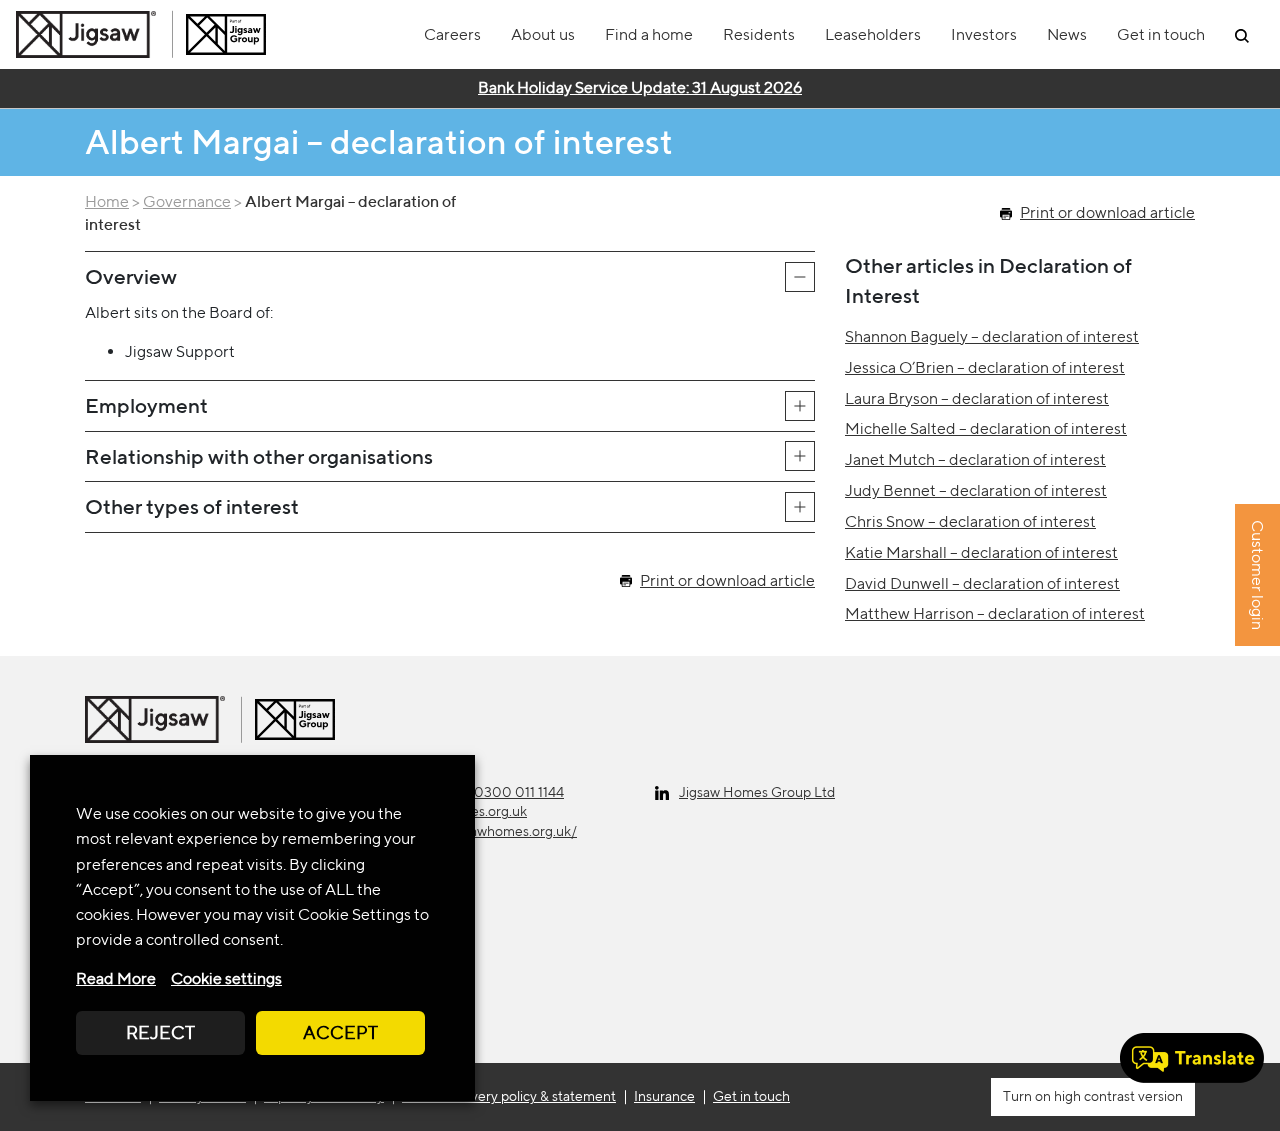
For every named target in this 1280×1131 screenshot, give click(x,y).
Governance (187, 201)
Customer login (1257, 576)
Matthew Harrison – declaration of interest (995, 613)
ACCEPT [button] (340, 1032)
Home (107, 201)
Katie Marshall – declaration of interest (981, 552)
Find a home (649, 34)
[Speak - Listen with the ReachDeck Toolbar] (1192, 1058)
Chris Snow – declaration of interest (970, 521)
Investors (984, 34)
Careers (452, 34)
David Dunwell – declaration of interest (982, 583)
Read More (116, 978)
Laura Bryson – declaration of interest (977, 398)
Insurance (664, 1096)
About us (543, 34)
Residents (759, 34)
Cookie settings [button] (226, 978)
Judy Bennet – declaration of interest (976, 490)
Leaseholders (873, 34)
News (1067, 34)
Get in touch (1161, 34)
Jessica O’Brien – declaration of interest (985, 367)
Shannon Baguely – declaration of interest (992, 336)
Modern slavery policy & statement (509, 1096)
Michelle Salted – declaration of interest (986, 428)
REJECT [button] (160, 1032)
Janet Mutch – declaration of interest (975, 459)
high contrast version (1117, 1096)
